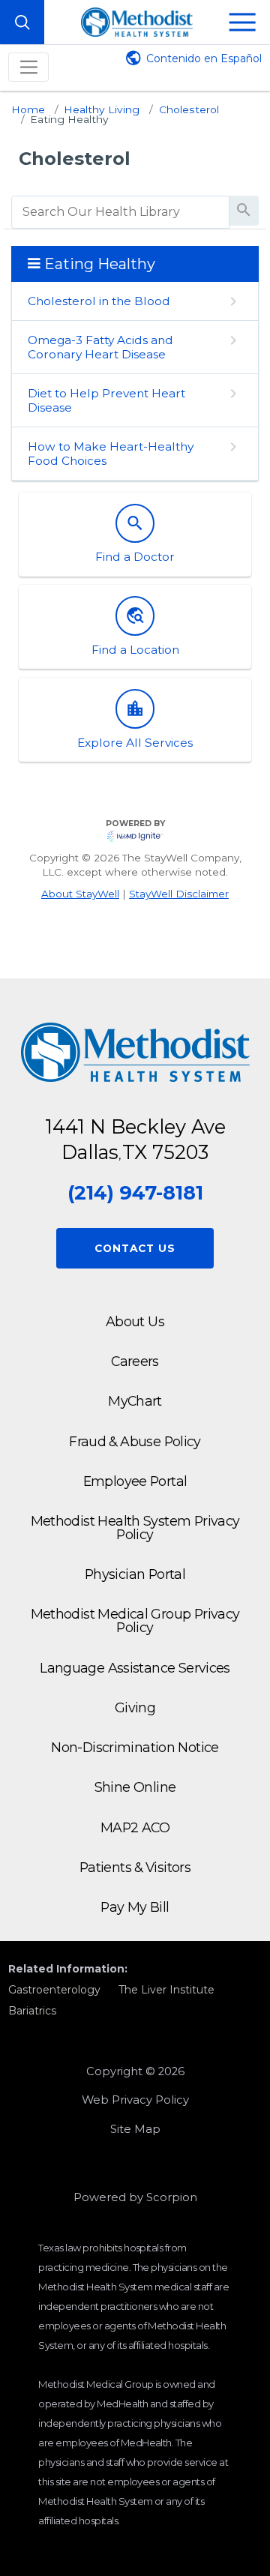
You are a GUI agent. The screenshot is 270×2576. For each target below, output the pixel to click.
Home (28, 109)
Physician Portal (135, 1574)
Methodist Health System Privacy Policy (135, 1528)
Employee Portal (135, 1481)
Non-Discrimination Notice (135, 1747)
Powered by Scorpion (135, 2197)
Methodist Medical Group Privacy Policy (135, 1620)
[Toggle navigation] (28, 67)
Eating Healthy (69, 119)
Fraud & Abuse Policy (135, 1441)
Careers (135, 1361)
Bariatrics (32, 2011)
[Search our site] (22, 22)
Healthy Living (102, 109)
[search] (120, 212)
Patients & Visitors (135, 1867)
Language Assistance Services (135, 1668)
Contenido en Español (204, 58)
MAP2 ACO (135, 1827)
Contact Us (135, 1248)
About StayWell (80, 894)
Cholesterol (189, 109)
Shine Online (135, 1787)
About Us (135, 1321)
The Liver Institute (166, 1990)
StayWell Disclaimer (179, 894)
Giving (135, 1707)
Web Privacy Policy (135, 2100)
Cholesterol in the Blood (99, 301)
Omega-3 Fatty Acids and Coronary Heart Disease (100, 347)
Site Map (135, 2129)
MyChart (135, 1401)
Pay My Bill (135, 1907)
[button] (243, 22)
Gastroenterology (54, 1990)
